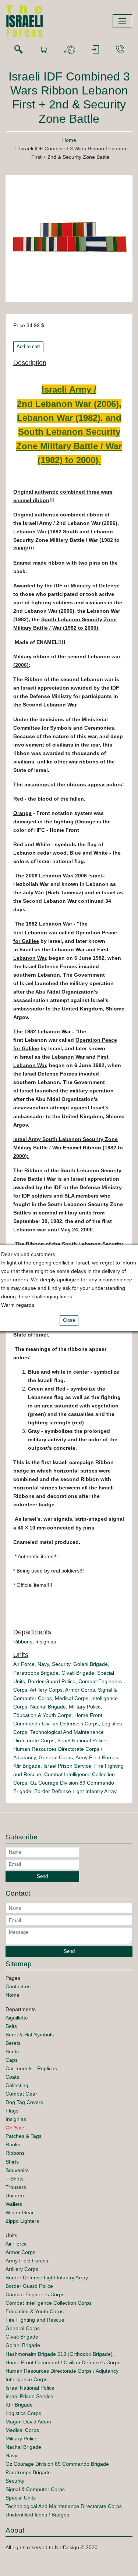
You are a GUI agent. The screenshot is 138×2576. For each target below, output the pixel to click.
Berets (13, 2043)
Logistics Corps (23, 2413)
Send (42, 1876)
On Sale (15, 2128)
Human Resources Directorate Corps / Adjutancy (62, 2371)
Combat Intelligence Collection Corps (49, 2303)
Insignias (46, 1642)
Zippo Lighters (22, 2221)
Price (19, 325)
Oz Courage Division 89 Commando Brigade (57, 2464)
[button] (70, 50)
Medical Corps (72, 1698)
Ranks (13, 2144)
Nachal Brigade (48, 1707)
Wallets (14, 2204)
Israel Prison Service (67, 1766)
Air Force (24, 1664)
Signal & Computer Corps (35, 2489)
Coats (12, 2077)
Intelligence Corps (26, 2379)
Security (61, 1664)
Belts (11, 2026)
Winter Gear (20, 2212)
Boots (12, 2051)
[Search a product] (18, 50)
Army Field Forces (97, 1757)
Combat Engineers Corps (35, 2294)
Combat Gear (21, 2094)
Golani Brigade (91, 1664)
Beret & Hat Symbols (30, 2035)
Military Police (85, 1707)
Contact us (18, 1986)
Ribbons (23, 1642)
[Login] (95, 50)
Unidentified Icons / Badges (37, 2515)
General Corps (56, 1757)
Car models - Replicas (31, 2068)
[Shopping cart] (43, 50)
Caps (12, 2060)
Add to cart (28, 347)
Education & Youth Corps (42, 1715)
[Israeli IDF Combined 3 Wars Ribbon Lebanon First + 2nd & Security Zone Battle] (69, 238)
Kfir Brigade (27, 1766)
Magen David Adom (28, 2422)
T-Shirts (15, 2179)
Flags (12, 2111)
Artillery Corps (46, 1690)
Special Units (21, 2498)
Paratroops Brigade (36, 1673)
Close (69, 1320)
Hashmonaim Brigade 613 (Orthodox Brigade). (60, 2354)
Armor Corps (80, 1690)
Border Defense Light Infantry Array (75, 1791)
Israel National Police (82, 1740)
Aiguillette (17, 2018)
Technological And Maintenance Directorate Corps (64, 2506)
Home (69, 140)
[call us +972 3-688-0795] (120, 50)
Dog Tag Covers (24, 2102)
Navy (43, 1664)
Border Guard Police (52, 1681)
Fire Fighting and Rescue (35, 2320)
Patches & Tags (24, 2136)
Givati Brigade (78, 1673)
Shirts (12, 2162)
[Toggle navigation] (122, 21)
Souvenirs (17, 2170)
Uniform (15, 2196)
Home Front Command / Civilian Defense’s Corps (63, 2362)
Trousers (16, 2187)
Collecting (17, 2085)
